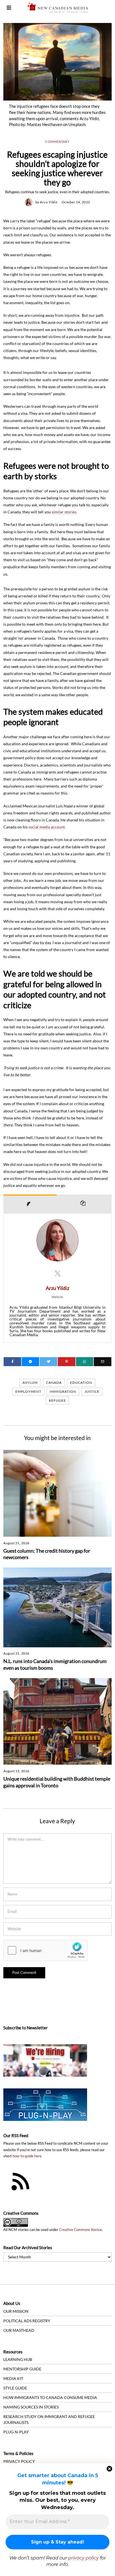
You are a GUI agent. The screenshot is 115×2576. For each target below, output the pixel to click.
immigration (63, 1391)
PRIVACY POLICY (19, 2461)
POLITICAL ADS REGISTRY (27, 2321)
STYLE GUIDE (15, 2388)
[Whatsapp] (85, 1362)
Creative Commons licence (81, 2230)
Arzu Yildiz (49, 202)
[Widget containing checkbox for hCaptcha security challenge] (45, 1950)
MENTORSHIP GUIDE (22, 2369)
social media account (47, 827)
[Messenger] (31, 1362)
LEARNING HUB (18, 2359)
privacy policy (83, 2558)
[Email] (103, 1362)
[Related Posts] (84, 1204)
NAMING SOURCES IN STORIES (31, 2407)
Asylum (30, 1383)
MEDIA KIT (13, 2378)
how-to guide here (27, 2156)
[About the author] (30, 1204)
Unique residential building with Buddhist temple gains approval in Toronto (57, 1782)
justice (92, 1391)
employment (28, 1391)
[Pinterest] (67, 1362)
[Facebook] (12, 1362)
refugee (57, 1400)
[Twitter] (48, 1362)
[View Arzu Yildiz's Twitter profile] (57, 1273)
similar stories (64, 512)
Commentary (57, 142)
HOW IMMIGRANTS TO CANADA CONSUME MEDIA (50, 2397)
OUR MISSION (16, 2311)
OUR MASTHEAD (19, 2330)
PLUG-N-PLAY (16, 2432)
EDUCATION (81, 1383)
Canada (54, 1383)
